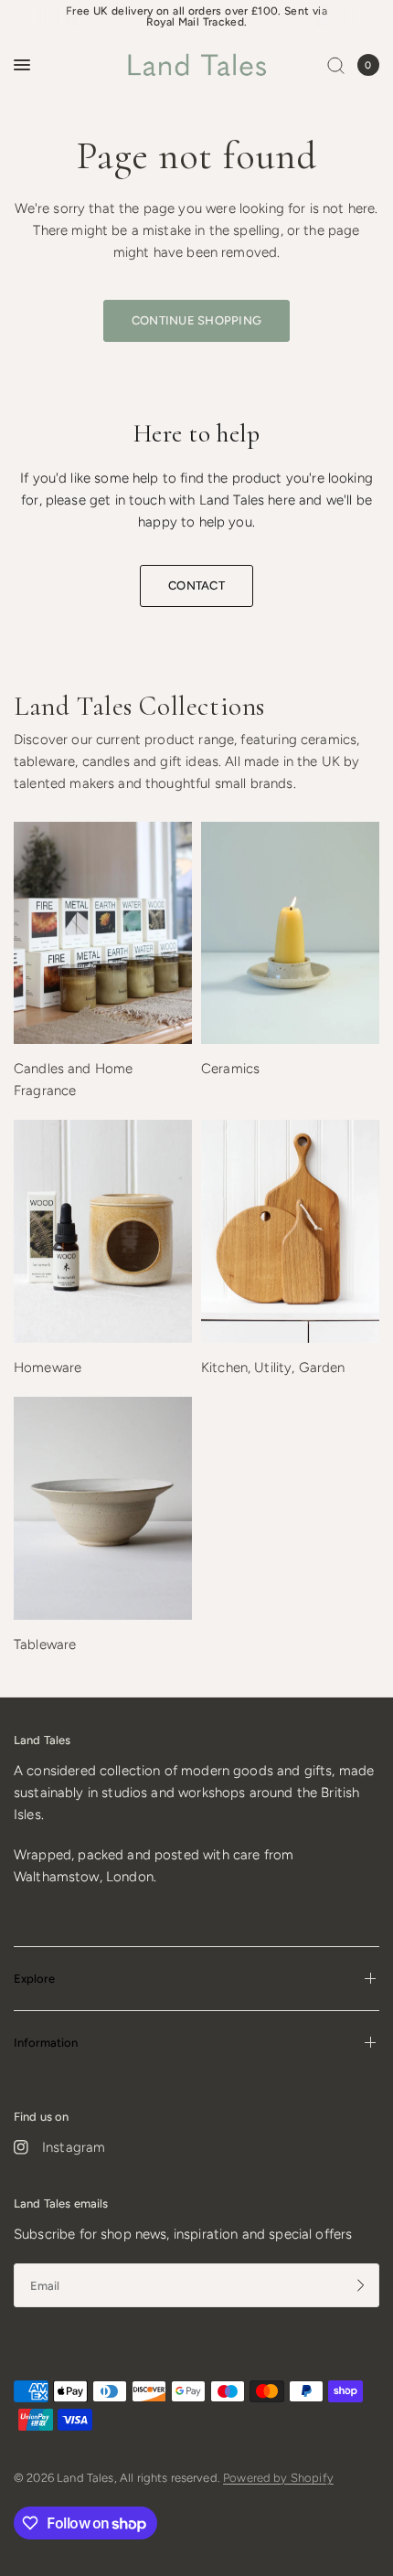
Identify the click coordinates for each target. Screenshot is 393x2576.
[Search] (336, 65)
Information (46, 2043)
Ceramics (230, 1069)
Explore (34, 1979)
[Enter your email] (361, 2285)
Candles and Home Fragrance (73, 1080)
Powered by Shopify (278, 2478)
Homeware (48, 1368)
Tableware (45, 1645)
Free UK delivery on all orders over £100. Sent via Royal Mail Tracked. (196, 16)
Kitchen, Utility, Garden (273, 1368)
